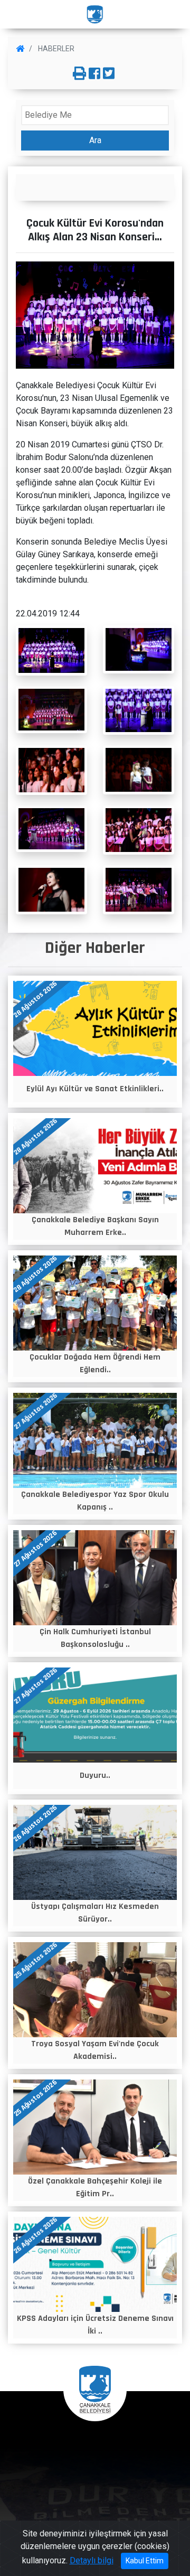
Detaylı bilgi (92, 2560)
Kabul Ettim (145, 2561)
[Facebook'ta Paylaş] (94, 74)
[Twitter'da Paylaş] (109, 74)
